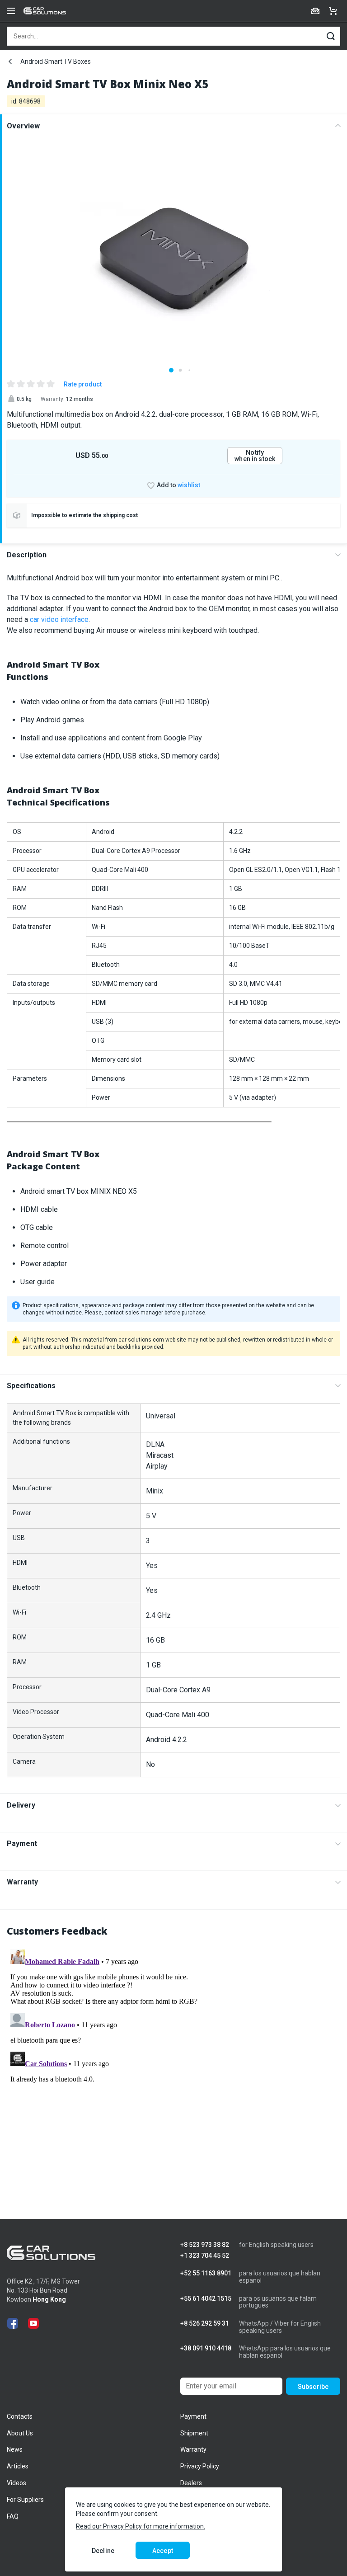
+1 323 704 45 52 (205, 2256)
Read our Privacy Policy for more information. (141, 2526)
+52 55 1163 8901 (206, 2273)
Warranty (22, 1882)
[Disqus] (173, 2059)
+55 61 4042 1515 (206, 2299)
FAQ (13, 2516)
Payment (22, 1844)
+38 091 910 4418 (206, 2348)
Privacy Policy (200, 2466)
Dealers (191, 2483)
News (15, 2449)
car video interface (59, 619)
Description (27, 555)
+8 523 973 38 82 (205, 2245)
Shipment (194, 2433)
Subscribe (313, 2387)
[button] (171, 370)
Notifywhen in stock (255, 456)
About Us (20, 2433)
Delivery (21, 1805)
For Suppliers (25, 2500)
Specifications (31, 1386)
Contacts (20, 2416)
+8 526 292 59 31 (205, 2324)
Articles (18, 2466)
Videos (16, 2483)
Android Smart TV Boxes (56, 61)
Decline (103, 2551)
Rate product (83, 384)
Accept (163, 2551)
